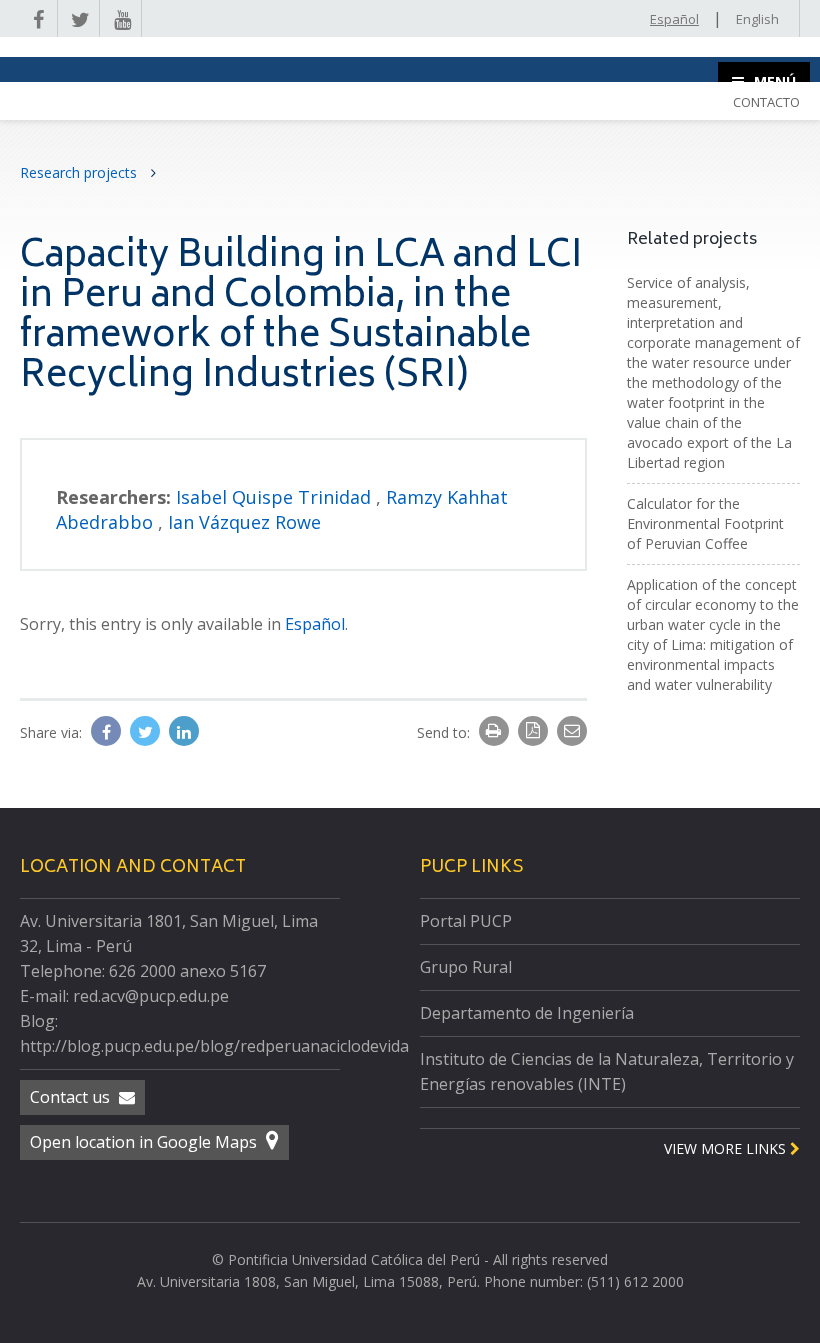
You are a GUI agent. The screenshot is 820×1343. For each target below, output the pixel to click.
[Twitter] (147, 732)
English (757, 19)
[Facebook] (108, 732)
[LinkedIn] (184, 732)
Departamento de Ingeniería (527, 1013)
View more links (727, 1148)
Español (674, 19)
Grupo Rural (466, 967)
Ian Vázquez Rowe (244, 522)
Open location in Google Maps (145, 1142)
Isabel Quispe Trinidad (276, 497)
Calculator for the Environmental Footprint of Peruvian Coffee (705, 523)
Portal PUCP (466, 921)
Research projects (80, 172)
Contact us (72, 1097)
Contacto (766, 102)
